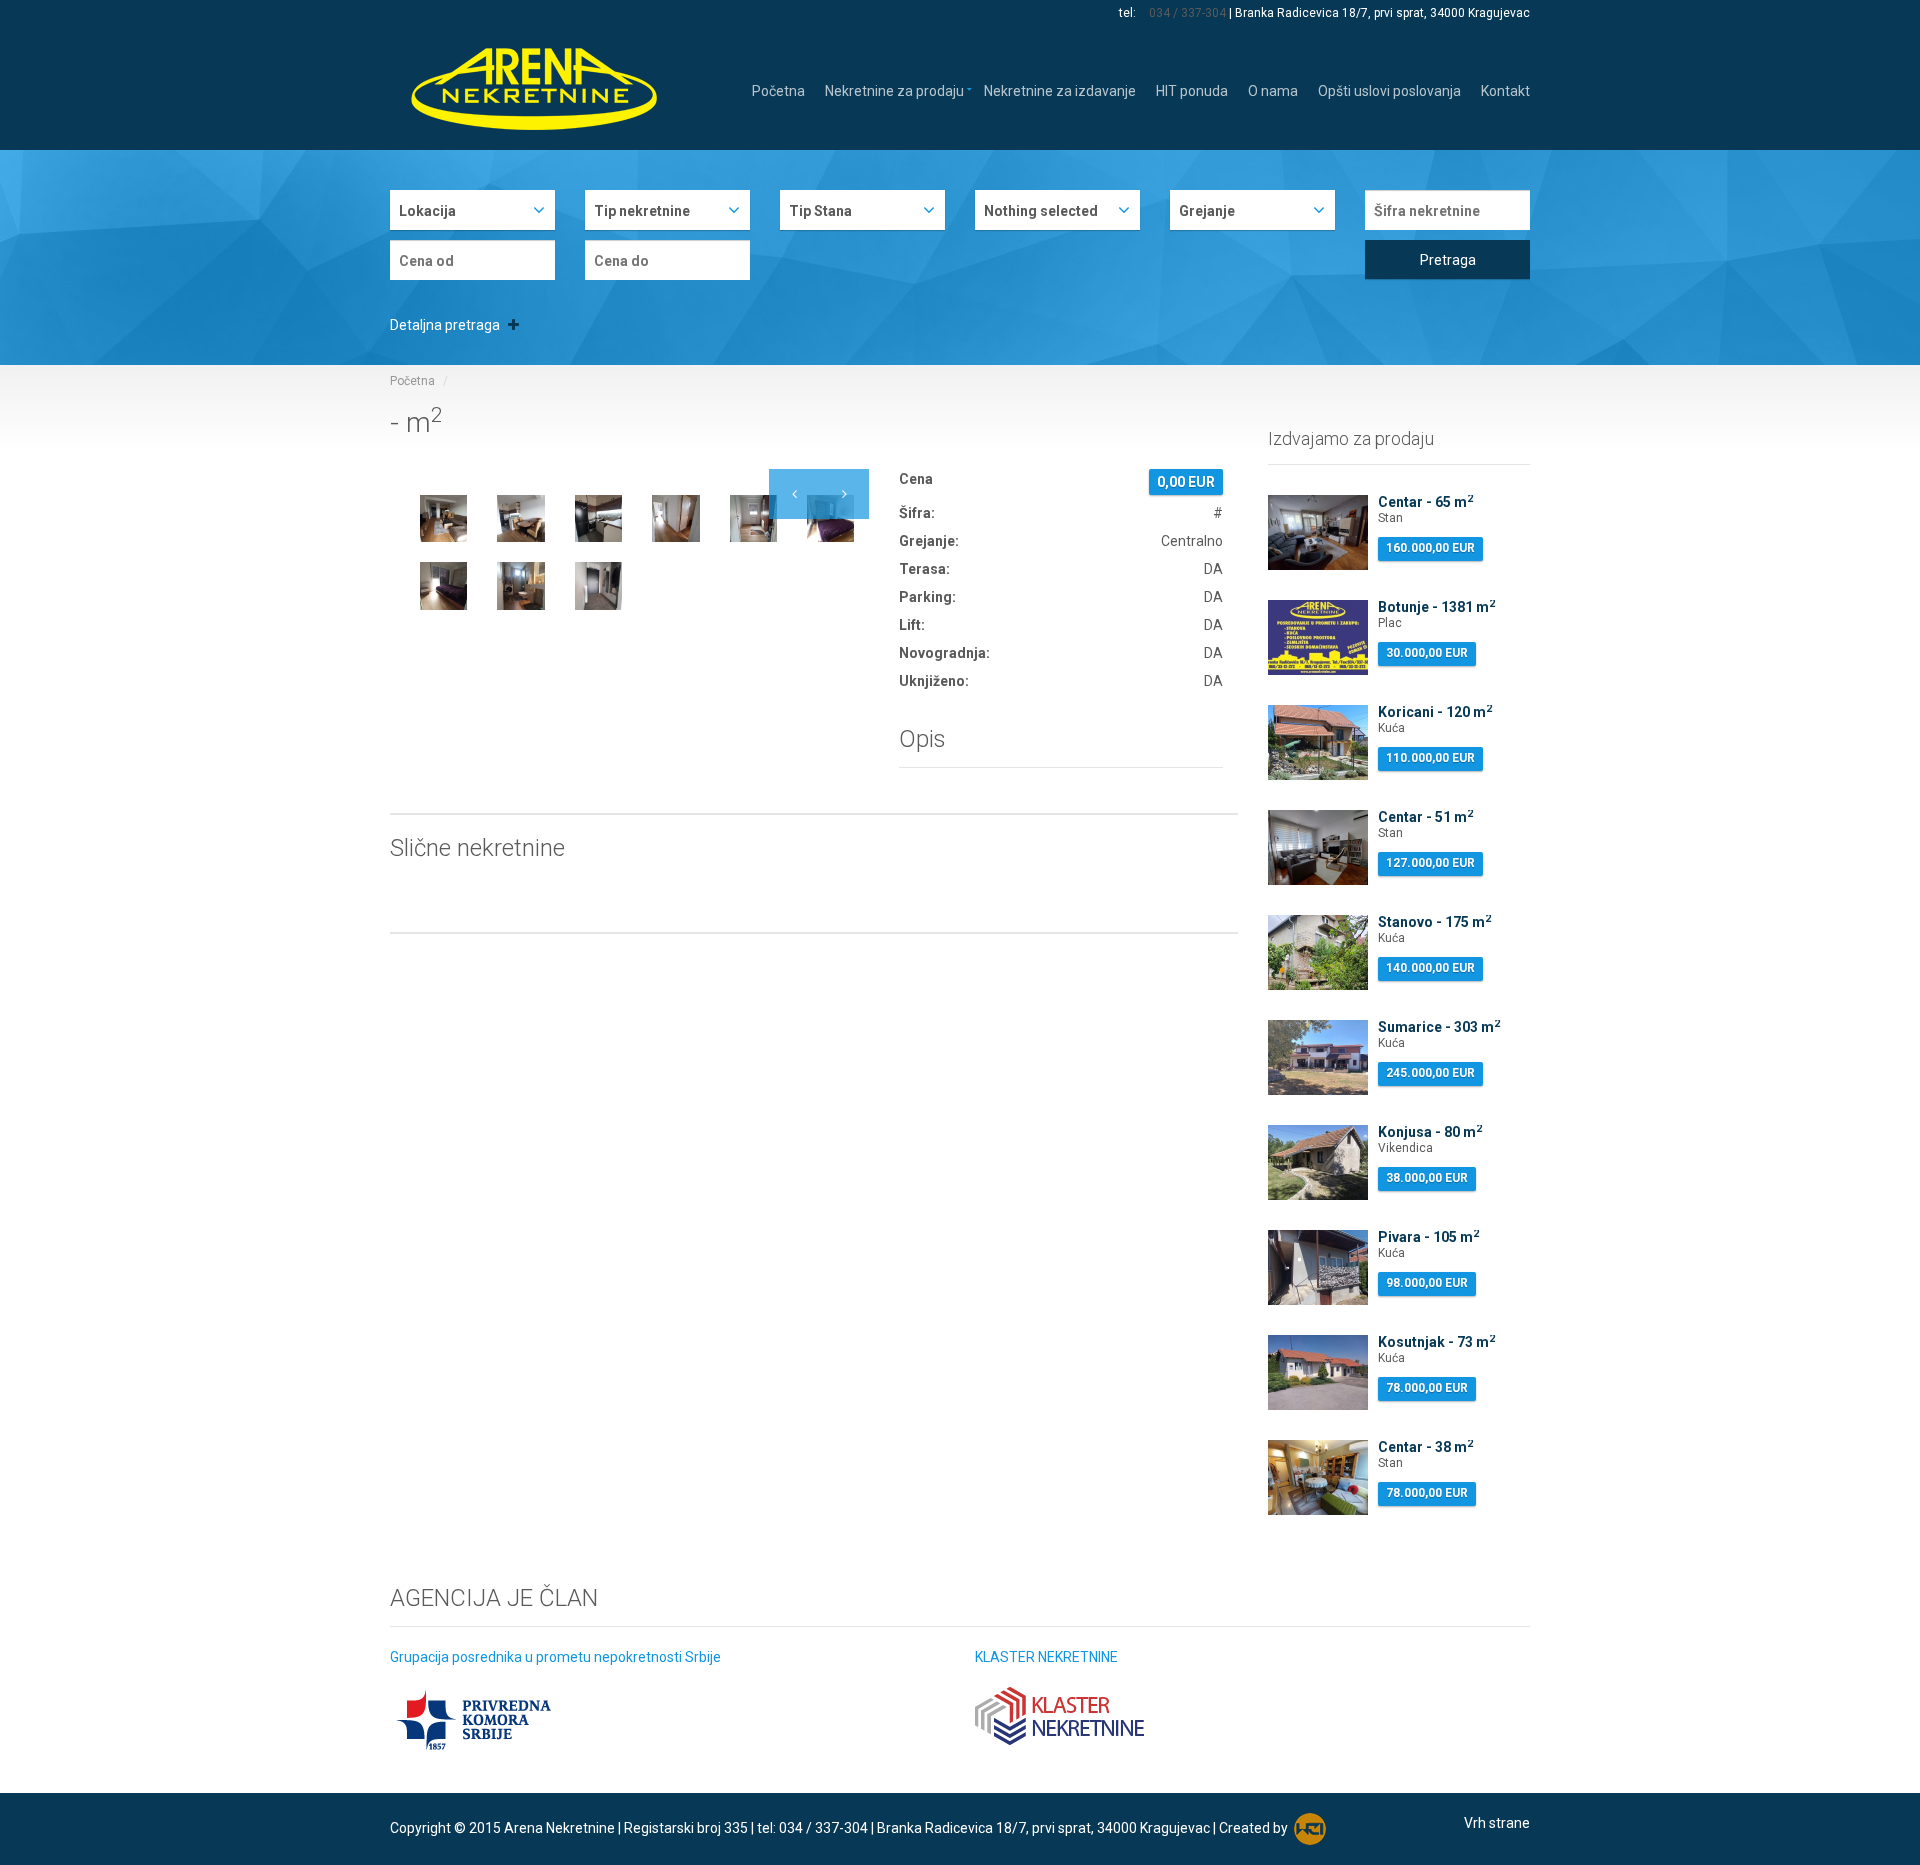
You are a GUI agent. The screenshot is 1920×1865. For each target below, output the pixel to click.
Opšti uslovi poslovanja (1389, 89)
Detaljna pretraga (446, 325)
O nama (1273, 89)
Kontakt (1505, 89)
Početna (778, 89)
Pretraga (1448, 260)
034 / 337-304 (1187, 13)
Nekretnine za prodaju (894, 89)
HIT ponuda (1192, 89)
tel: (1129, 13)
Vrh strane (1497, 1823)
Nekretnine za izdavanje (1060, 89)
